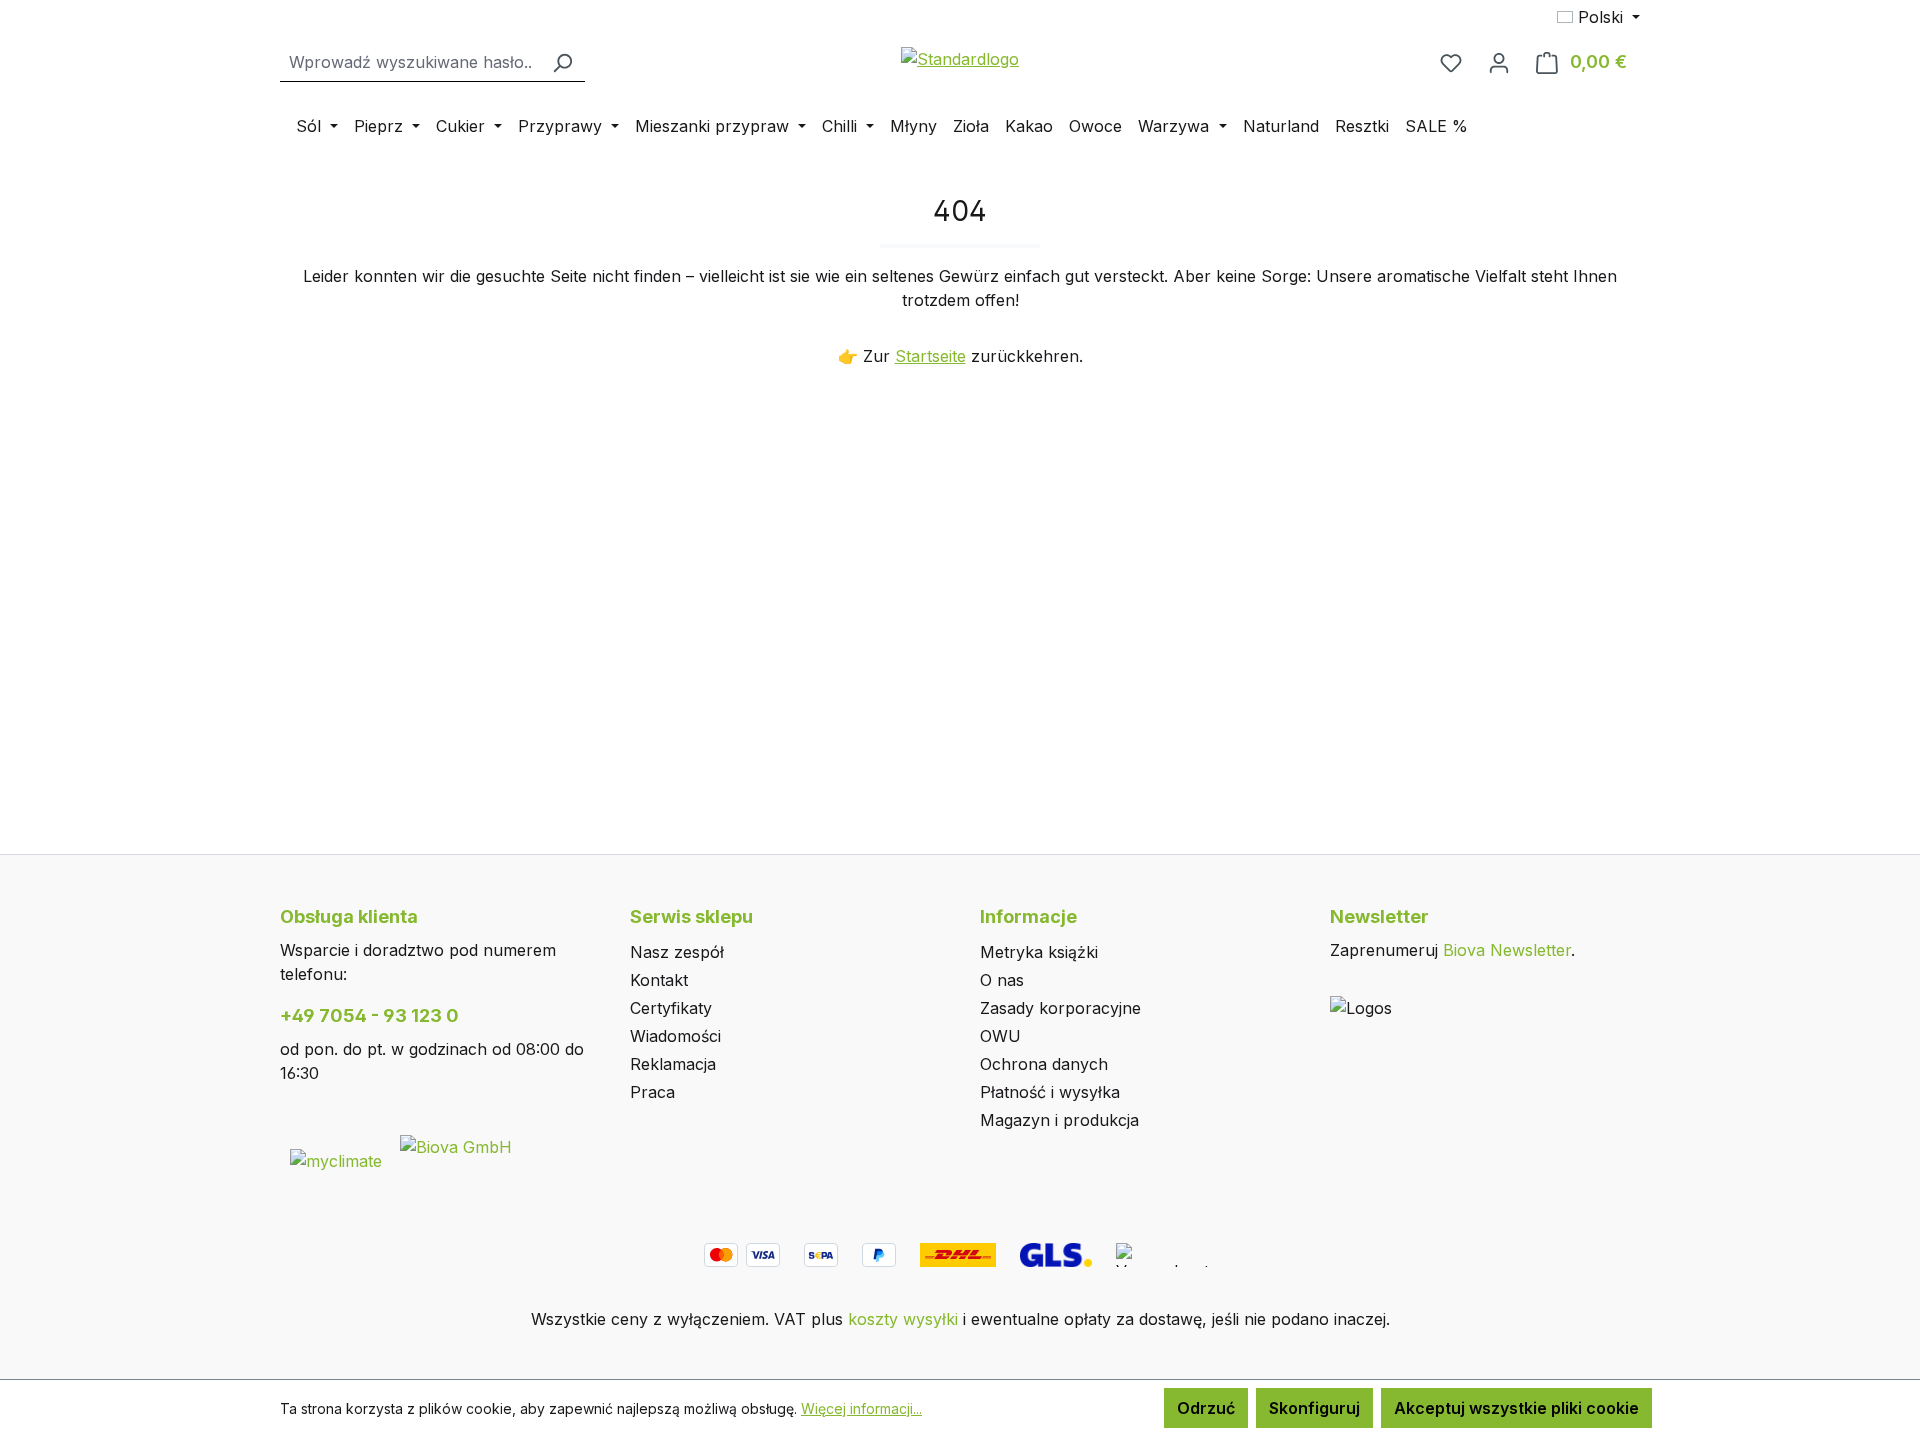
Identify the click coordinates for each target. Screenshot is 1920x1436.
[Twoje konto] (1499, 62)
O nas (1002, 980)
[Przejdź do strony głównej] (960, 58)
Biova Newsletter (1507, 950)
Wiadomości (675, 1036)
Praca (652, 1092)
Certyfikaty (671, 1008)
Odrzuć (1206, 1408)
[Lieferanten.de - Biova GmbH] (456, 1145)
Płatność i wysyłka (1050, 1092)
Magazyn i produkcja (1059, 1120)
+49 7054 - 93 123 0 (369, 1015)
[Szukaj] (562, 62)
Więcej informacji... (861, 1408)
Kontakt (659, 980)
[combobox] (410, 62)
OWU (1000, 1036)
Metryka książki (1039, 952)
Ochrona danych (1044, 1064)
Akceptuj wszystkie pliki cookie (1516, 1408)
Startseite (930, 356)
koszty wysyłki (903, 1319)
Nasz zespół (677, 952)
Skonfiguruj (1314, 1408)
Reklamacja (673, 1064)
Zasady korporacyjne (1060, 1008)
